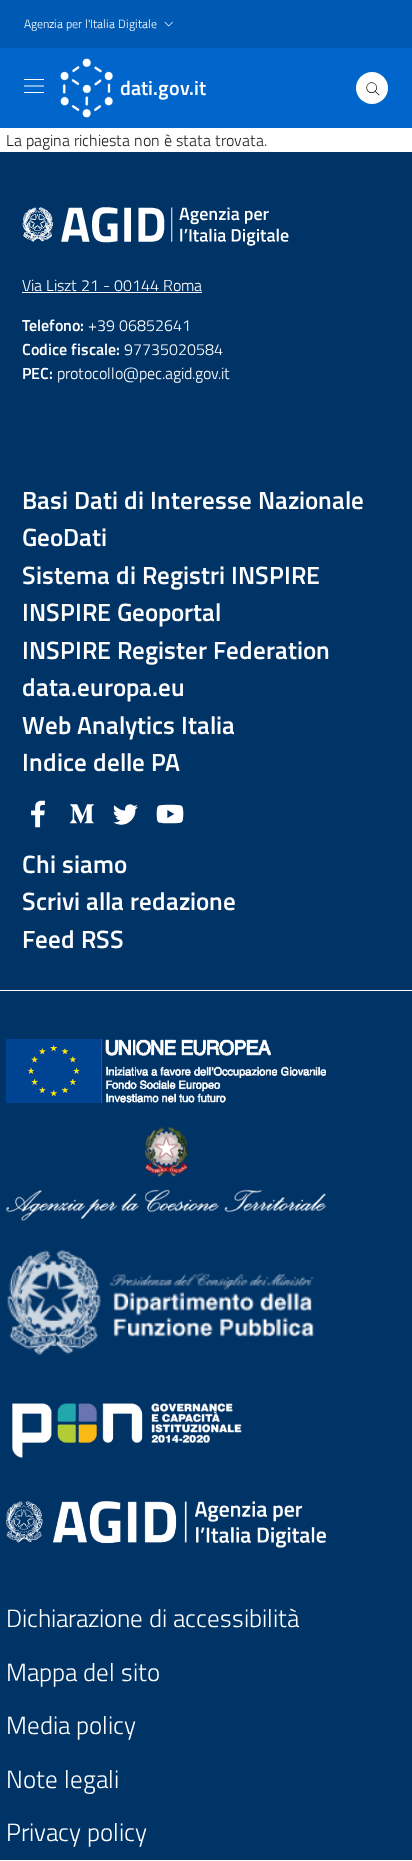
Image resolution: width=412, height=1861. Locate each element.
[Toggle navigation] (34, 86)
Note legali (62, 1779)
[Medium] (82, 812)
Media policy (71, 1725)
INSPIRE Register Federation (176, 650)
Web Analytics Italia (128, 725)
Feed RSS (73, 939)
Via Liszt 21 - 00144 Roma (112, 285)
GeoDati (64, 537)
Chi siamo (74, 864)
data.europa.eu (103, 687)
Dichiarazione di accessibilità (152, 1618)
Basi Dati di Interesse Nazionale (193, 500)
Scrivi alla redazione (129, 901)
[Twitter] (126, 812)
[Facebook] (38, 812)
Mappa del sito (83, 1672)
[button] (101, 24)
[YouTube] (170, 812)
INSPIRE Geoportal (121, 612)
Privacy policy (76, 1832)
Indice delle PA (101, 762)
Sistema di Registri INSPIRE (171, 575)
